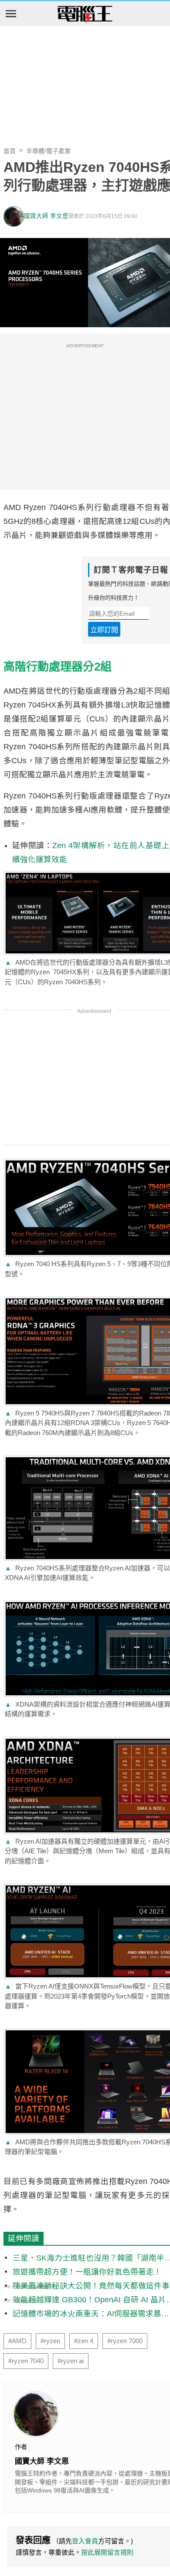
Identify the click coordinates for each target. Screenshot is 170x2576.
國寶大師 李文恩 (46, 216)
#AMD (17, 2341)
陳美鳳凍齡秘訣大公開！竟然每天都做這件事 (91, 2286)
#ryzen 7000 (125, 2341)
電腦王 (85, 14)
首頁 (10, 151)
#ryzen (50, 2341)
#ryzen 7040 (26, 2361)
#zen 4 (84, 2341)
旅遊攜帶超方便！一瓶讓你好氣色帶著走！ (87, 2272)
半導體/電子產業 (48, 151)
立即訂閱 (104, 630)
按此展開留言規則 (107, 2552)
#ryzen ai (71, 2361)
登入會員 (85, 2541)
